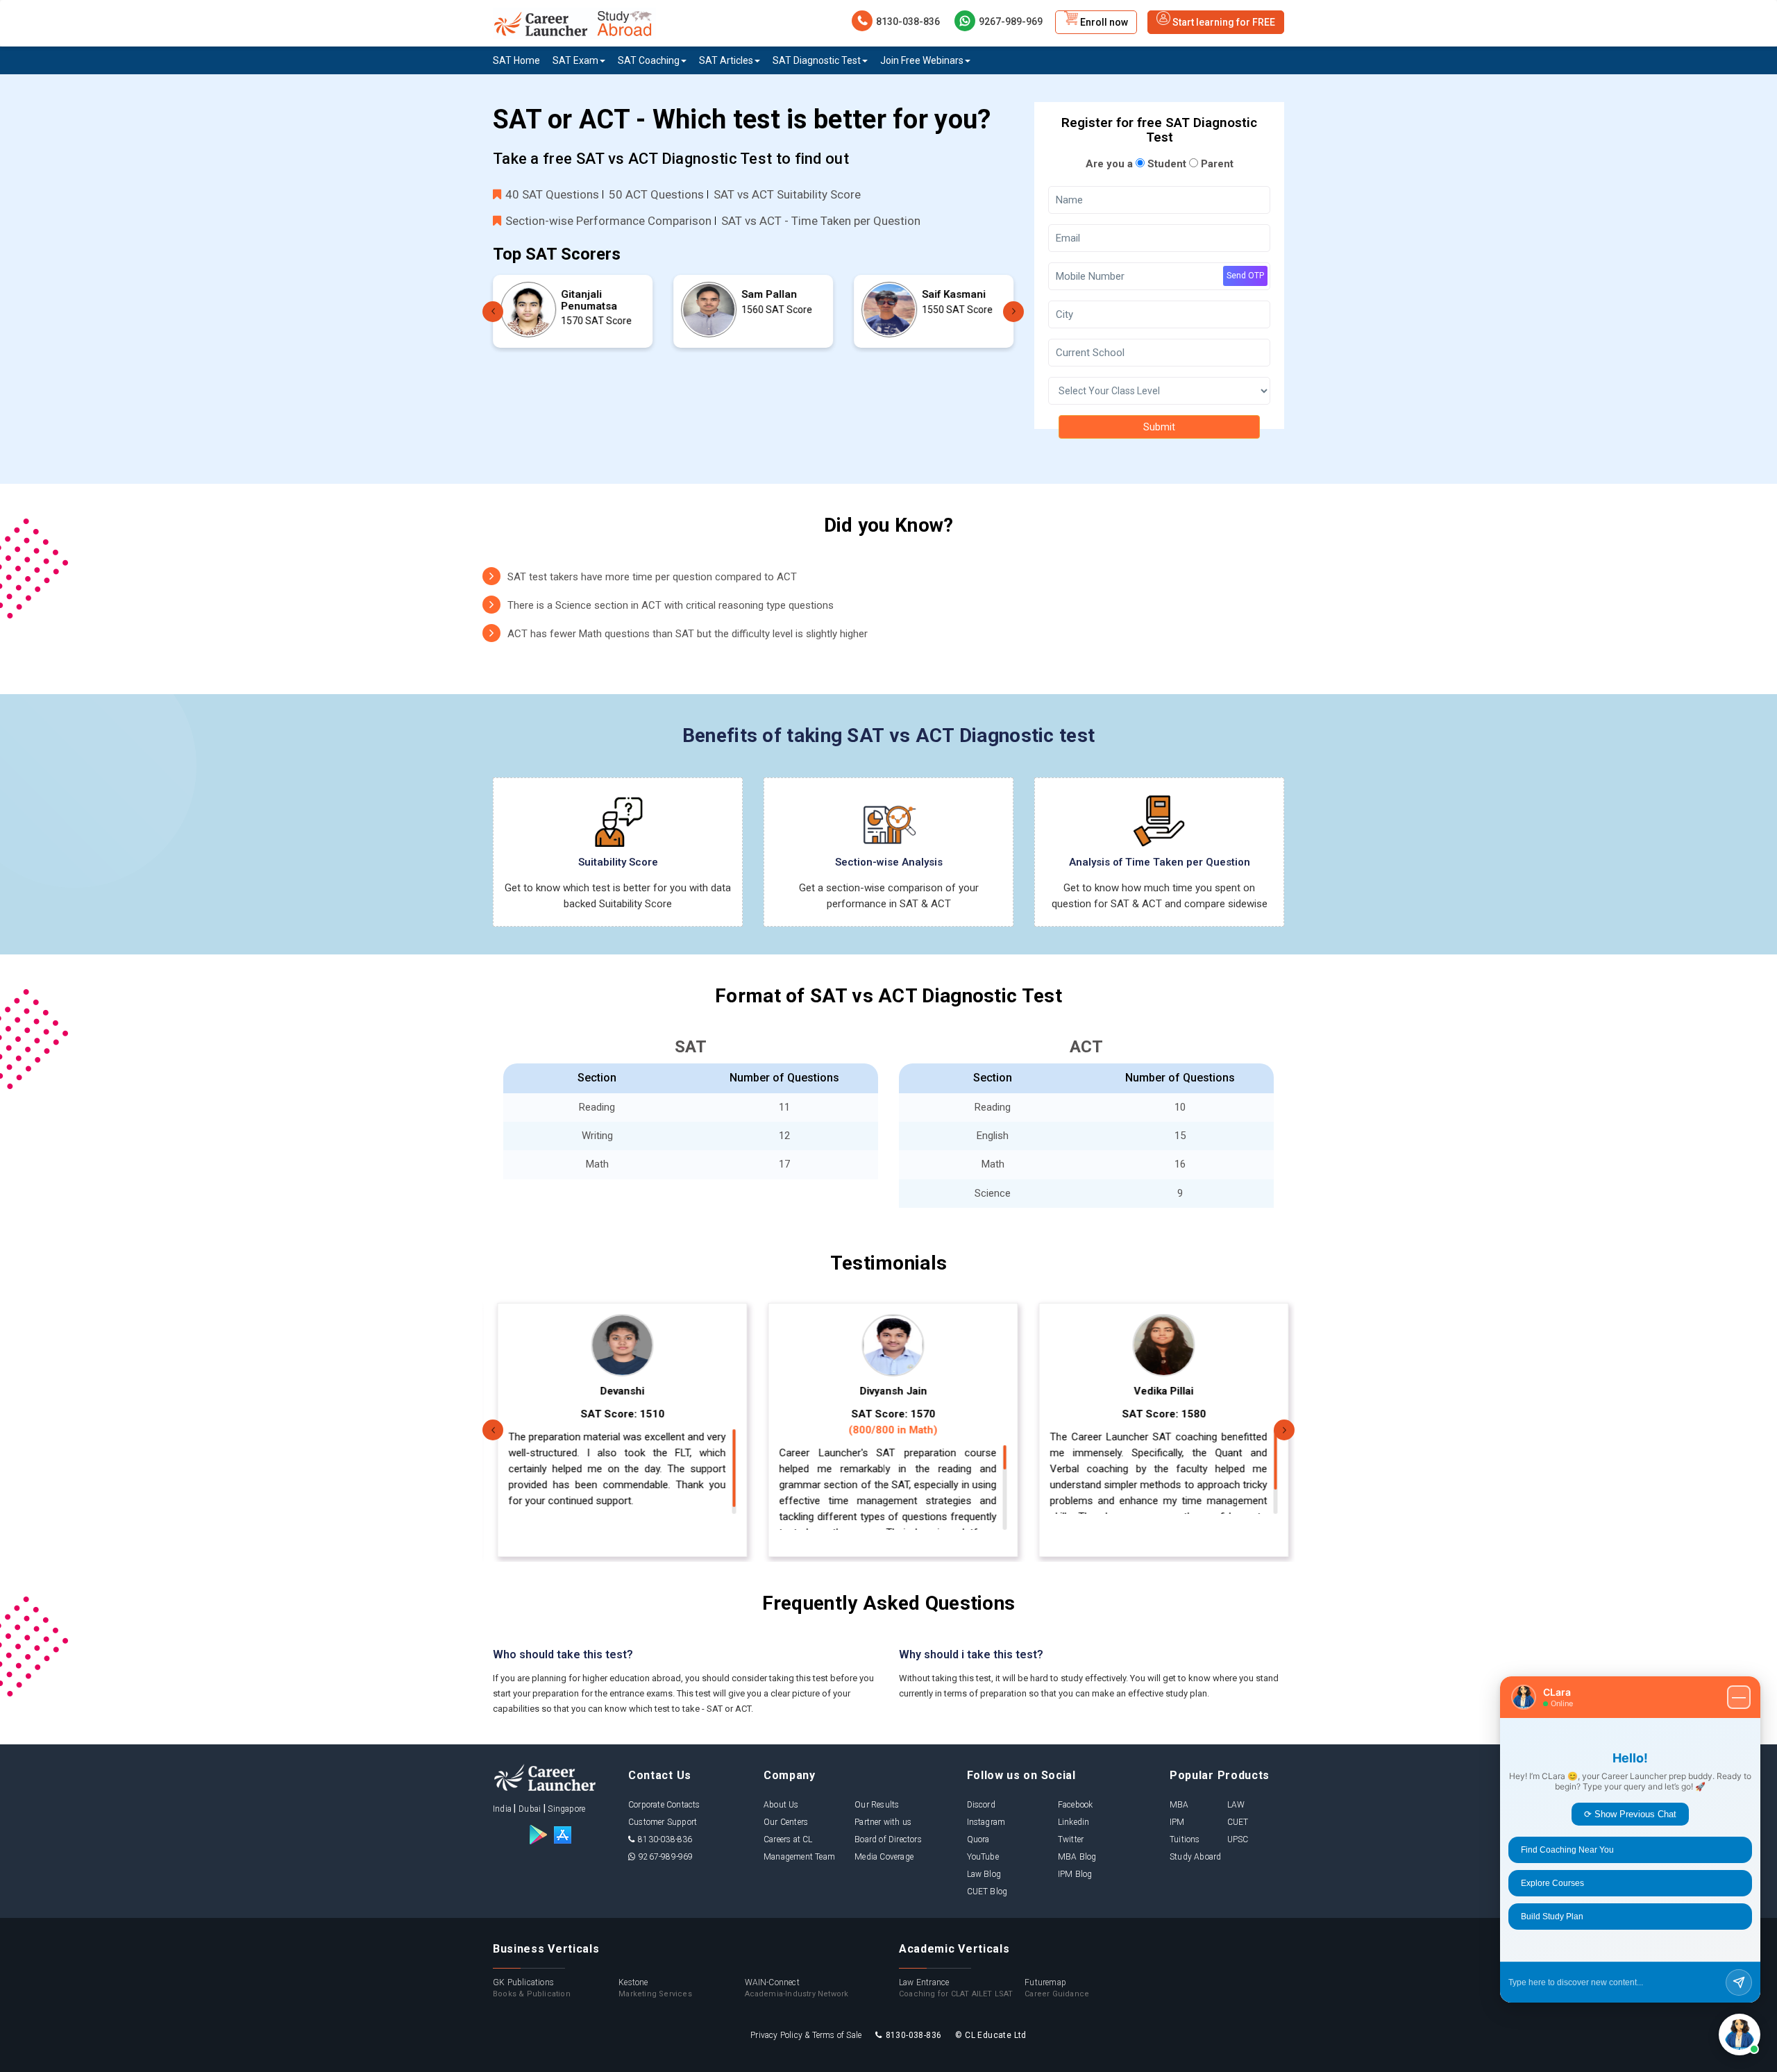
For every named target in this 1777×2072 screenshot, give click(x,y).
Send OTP (1245, 276)
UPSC (1238, 1839)
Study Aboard (1195, 1857)
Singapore (566, 1809)
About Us (781, 1805)
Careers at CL (788, 1839)
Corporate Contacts (664, 1805)
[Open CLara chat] (1740, 2035)
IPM (1177, 1822)
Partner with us (883, 1822)
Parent (1216, 164)
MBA (1179, 1805)
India (502, 1809)
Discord (981, 1805)
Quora (978, 1839)
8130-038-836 (908, 22)
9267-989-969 (1011, 22)
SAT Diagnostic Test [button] (817, 60)
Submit (1159, 427)
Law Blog (984, 1874)
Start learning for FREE (1223, 22)
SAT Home (516, 60)
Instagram (986, 1822)
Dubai (530, 1809)
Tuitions (1185, 1839)
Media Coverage (884, 1857)
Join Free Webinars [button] (922, 60)
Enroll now (1103, 22)
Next (1013, 312)
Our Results (877, 1805)
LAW (1236, 1805)
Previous (493, 312)
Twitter (1071, 1839)
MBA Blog (1077, 1857)
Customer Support (663, 1822)
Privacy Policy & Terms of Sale (806, 2035)
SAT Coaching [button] (649, 60)
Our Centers (786, 1822)
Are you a (1109, 164)
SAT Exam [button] (575, 60)
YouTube (983, 1857)
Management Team (799, 1857)
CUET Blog (987, 1892)
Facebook (1076, 1805)
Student (1165, 164)
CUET (1238, 1822)
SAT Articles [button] (726, 60)
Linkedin (1074, 1822)
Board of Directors (888, 1839)
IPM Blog (1075, 1874)
